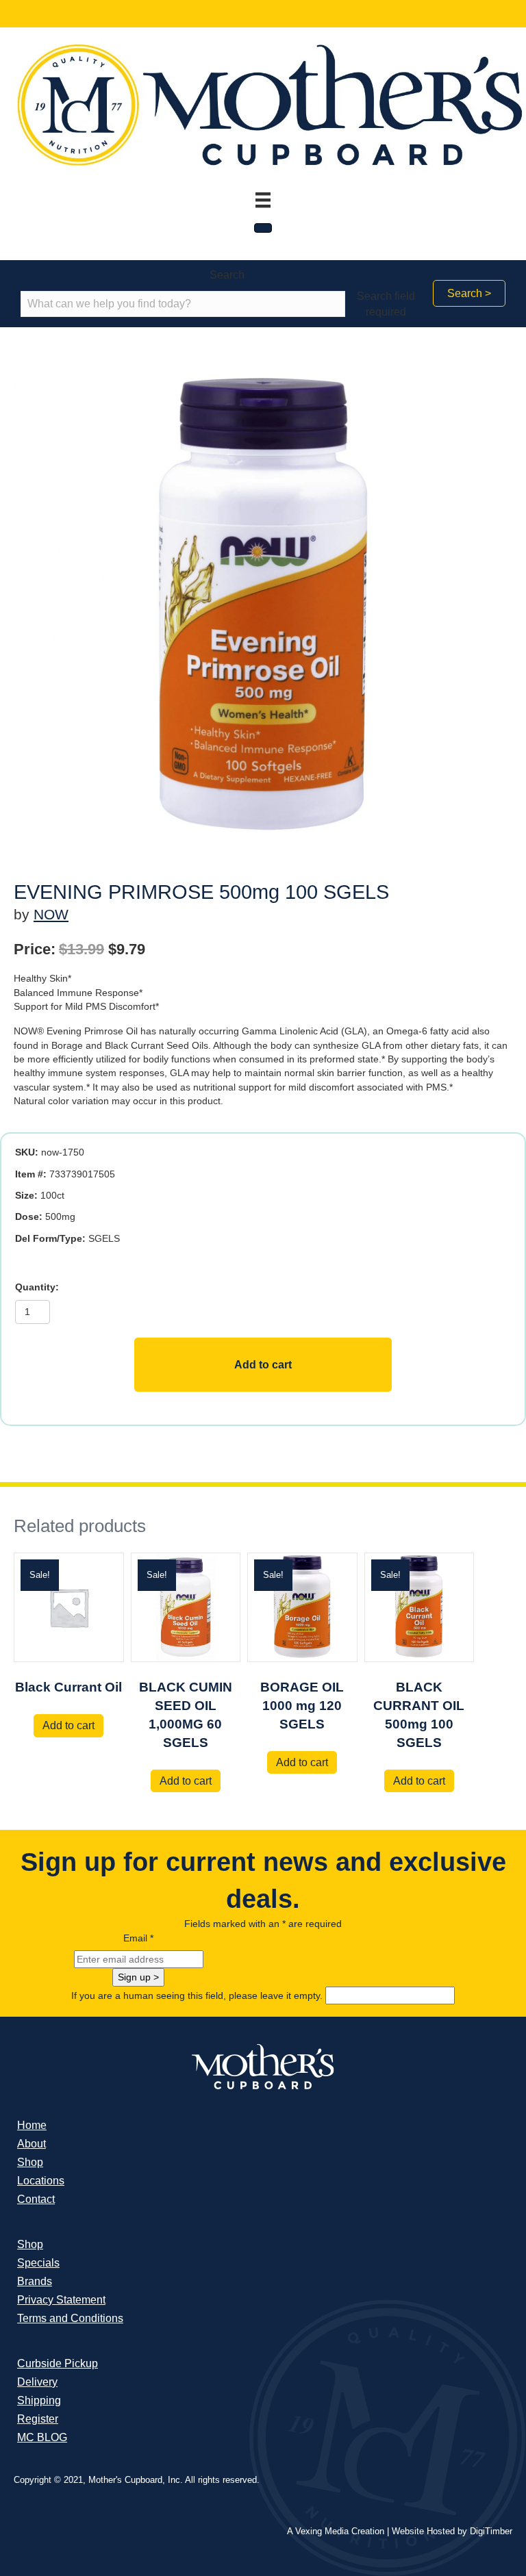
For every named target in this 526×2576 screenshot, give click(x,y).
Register (38, 2419)
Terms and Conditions (70, 2318)
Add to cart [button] (68, 1725)
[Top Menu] (263, 200)
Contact (36, 2199)
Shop (30, 2162)
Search (227, 275)
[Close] (263, 228)
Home (32, 2125)
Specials (38, 2263)
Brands (35, 2281)
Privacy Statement (61, 2300)
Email (138, 1938)
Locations (41, 2181)
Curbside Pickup (58, 2363)
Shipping (39, 2400)
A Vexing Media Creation (336, 2531)
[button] (469, 293)
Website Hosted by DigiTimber (452, 2531)
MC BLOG (42, 2437)
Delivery (37, 2382)
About (32, 2144)
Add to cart (263, 1365)
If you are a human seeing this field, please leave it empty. (198, 1995)
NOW (51, 914)
